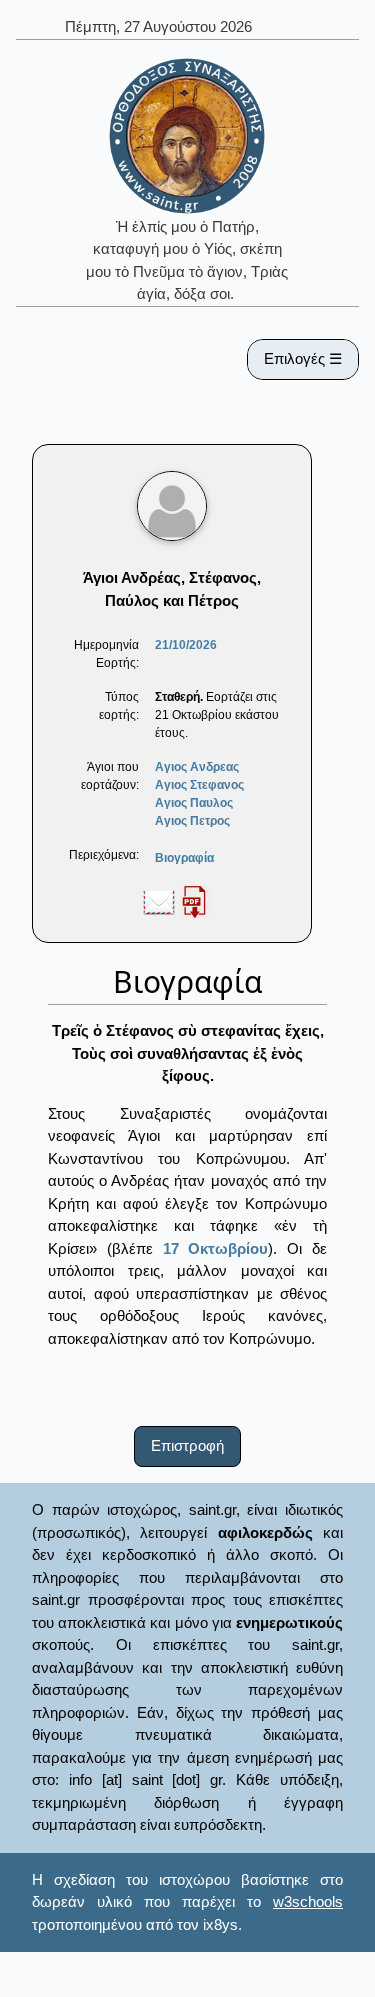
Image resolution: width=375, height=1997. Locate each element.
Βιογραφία (184, 858)
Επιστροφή (187, 1445)
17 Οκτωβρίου (216, 1248)
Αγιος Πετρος (192, 821)
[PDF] (194, 901)
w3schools (308, 1901)
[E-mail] (159, 901)
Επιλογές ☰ (303, 358)
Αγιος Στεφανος (199, 785)
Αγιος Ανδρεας (197, 767)
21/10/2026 (186, 645)
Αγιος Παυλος (194, 803)
